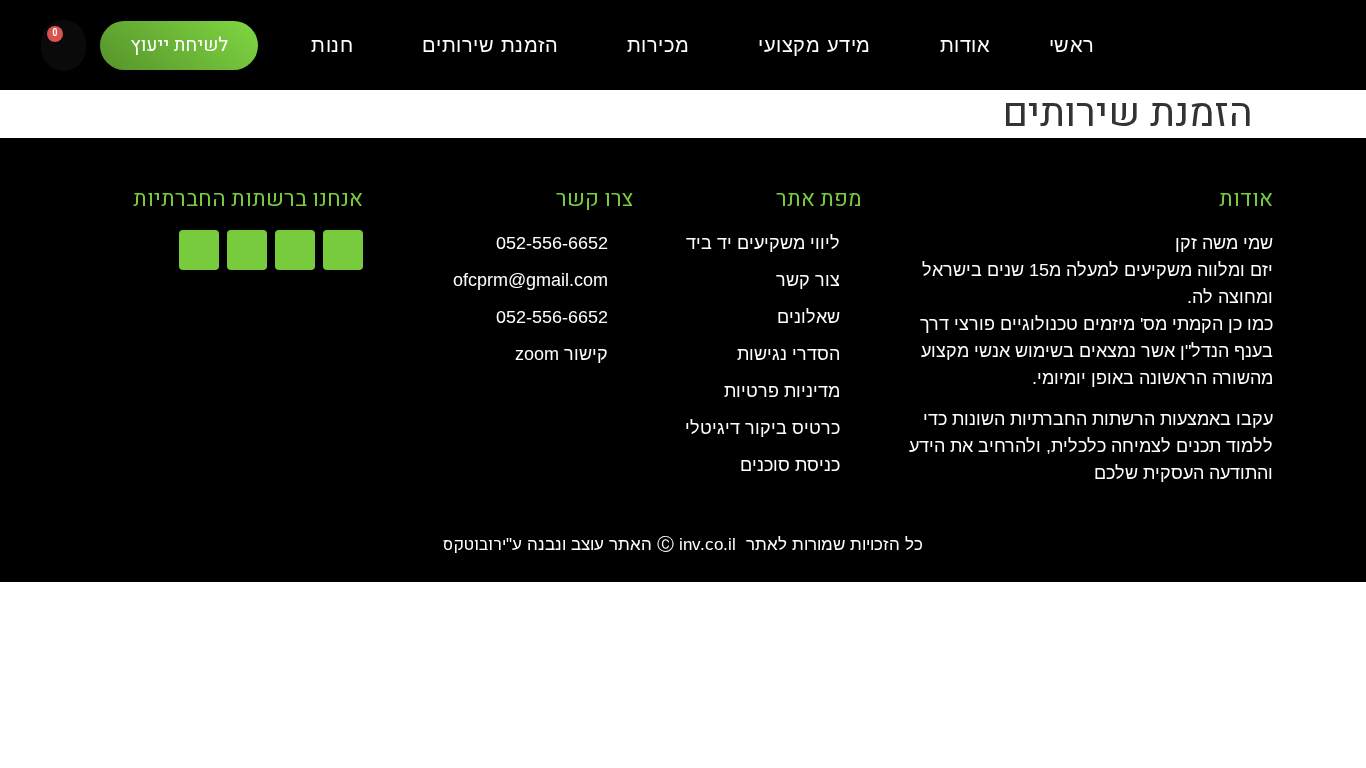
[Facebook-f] (343, 250)
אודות (965, 45)
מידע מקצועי (814, 45)
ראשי (1072, 45)
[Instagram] (295, 250)
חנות (332, 45)
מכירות (658, 45)
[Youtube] (199, 250)
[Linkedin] (247, 250)
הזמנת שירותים (490, 45)
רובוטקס (472, 544)
